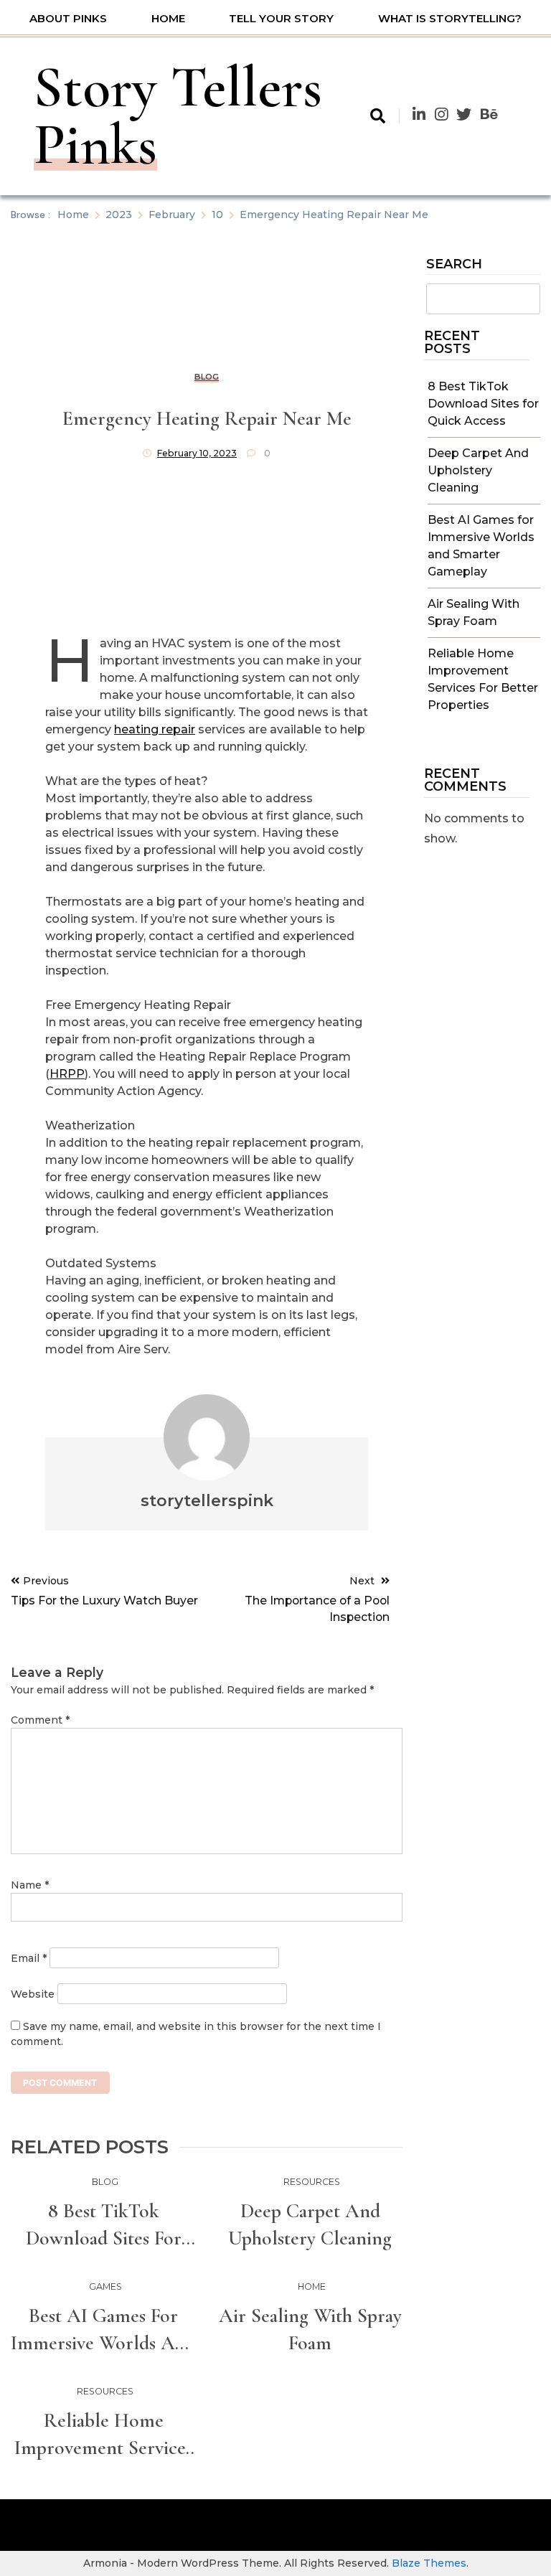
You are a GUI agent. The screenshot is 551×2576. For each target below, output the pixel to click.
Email (29, 1958)
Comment (40, 1720)
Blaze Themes (429, 2563)
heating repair (155, 729)
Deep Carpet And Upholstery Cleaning (478, 470)
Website (33, 1994)
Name (30, 1885)
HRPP (67, 1074)
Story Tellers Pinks (178, 116)
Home (168, 18)
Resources (312, 2182)
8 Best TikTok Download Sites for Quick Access (483, 404)
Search (454, 265)
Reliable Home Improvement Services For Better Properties (103, 2435)
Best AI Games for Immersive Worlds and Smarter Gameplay (103, 2330)
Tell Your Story (281, 18)
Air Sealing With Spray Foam (310, 2329)
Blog (207, 377)
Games (105, 2286)
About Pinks (68, 18)
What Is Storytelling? (450, 18)
